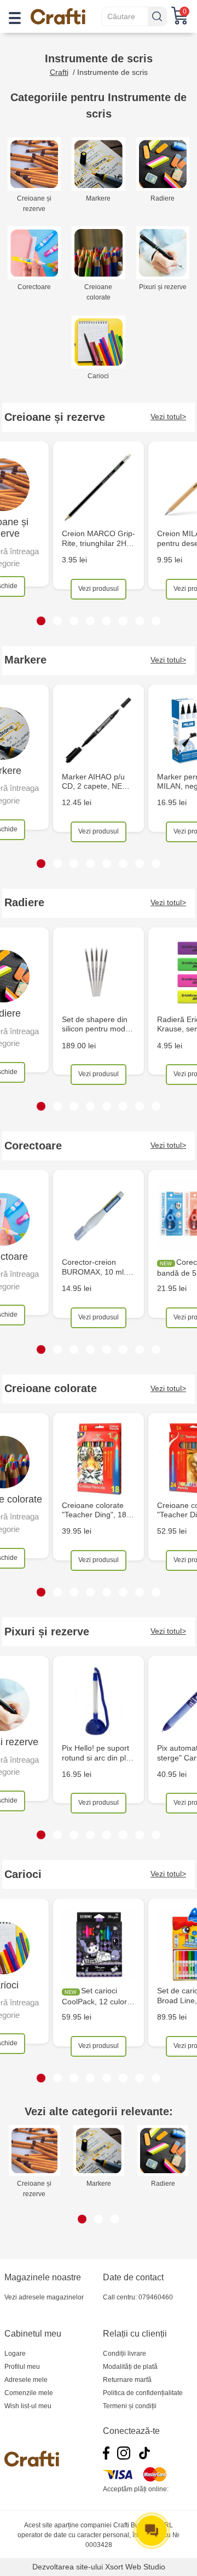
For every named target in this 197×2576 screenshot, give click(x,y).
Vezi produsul (99, 589)
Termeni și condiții (130, 2406)
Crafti (59, 72)
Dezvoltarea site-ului (68, 2567)
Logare (15, 2354)
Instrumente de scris (112, 72)
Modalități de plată (130, 2367)
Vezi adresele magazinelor (44, 2297)
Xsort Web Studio (135, 2567)
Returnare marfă (127, 2380)
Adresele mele (26, 2380)
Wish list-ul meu (28, 2406)
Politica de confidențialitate (143, 2393)
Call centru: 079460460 (138, 2297)
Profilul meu (22, 2367)
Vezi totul (166, 416)
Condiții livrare (124, 2354)
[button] (41, 621)
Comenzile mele (29, 2393)
